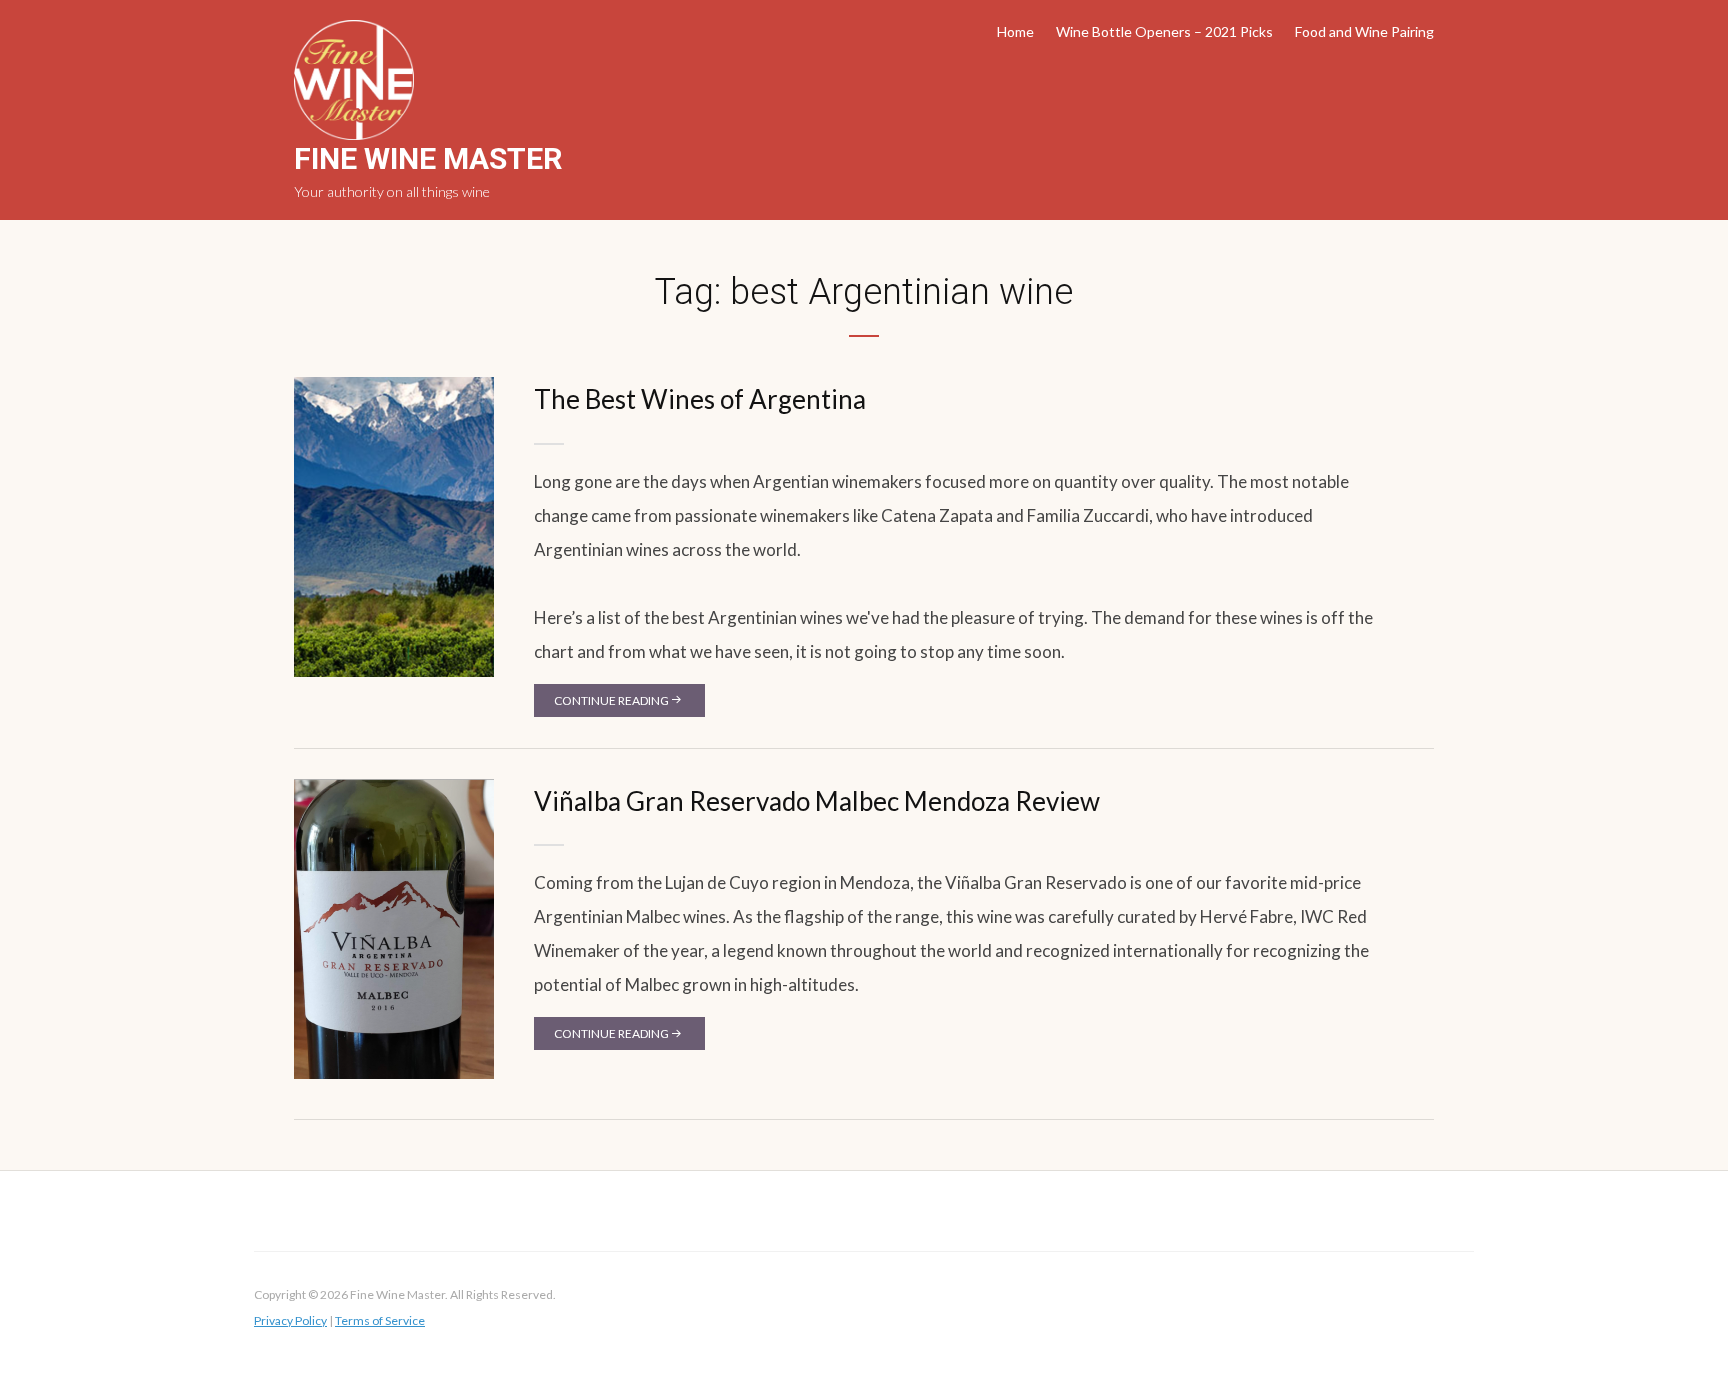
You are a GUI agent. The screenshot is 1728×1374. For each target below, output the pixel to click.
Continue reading (611, 700)
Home (1015, 31)
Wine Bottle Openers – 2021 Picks (1164, 31)
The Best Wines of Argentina (700, 399)
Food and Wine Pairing (1364, 31)
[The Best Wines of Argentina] (394, 525)
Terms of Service (380, 1320)
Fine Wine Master (428, 158)
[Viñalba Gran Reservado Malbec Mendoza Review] (394, 927)
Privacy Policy (290, 1320)
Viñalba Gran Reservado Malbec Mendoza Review (817, 801)
